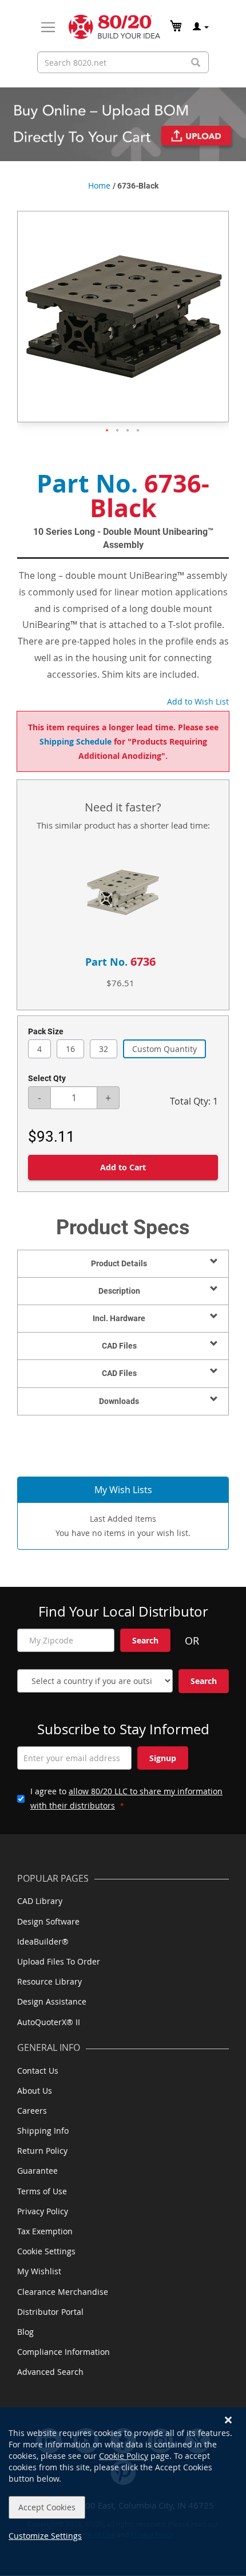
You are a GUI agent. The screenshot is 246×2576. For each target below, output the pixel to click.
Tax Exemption (45, 2231)
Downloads (119, 1401)
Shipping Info (43, 2131)
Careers (32, 2111)
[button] (108, 431)
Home (99, 185)
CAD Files (119, 1346)
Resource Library (49, 1981)
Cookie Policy (124, 2456)
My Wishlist (39, 2271)
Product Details (119, 1263)
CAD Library (40, 1901)
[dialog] (123, 2492)
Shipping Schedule (76, 741)
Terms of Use (42, 2191)
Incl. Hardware (119, 1318)
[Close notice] (228, 2420)
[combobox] (123, 62)
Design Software (48, 1921)
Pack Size (46, 1031)
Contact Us (38, 2071)
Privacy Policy (43, 2211)
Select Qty (47, 1078)
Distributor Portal (50, 2312)
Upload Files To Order (59, 1961)
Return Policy (42, 2151)
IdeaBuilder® (43, 1941)
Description (119, 1291)
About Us (35, 2091)
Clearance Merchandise (63, 2292)
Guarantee (37, 2171)
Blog (25, 2332)
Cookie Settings (46, 2251)
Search (145, 1640)
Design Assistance (52, 2001)
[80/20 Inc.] (114, 27)
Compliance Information (64, 2352)
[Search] (196, 63)
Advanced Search (50, 2372)
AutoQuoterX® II (49, 2022)
